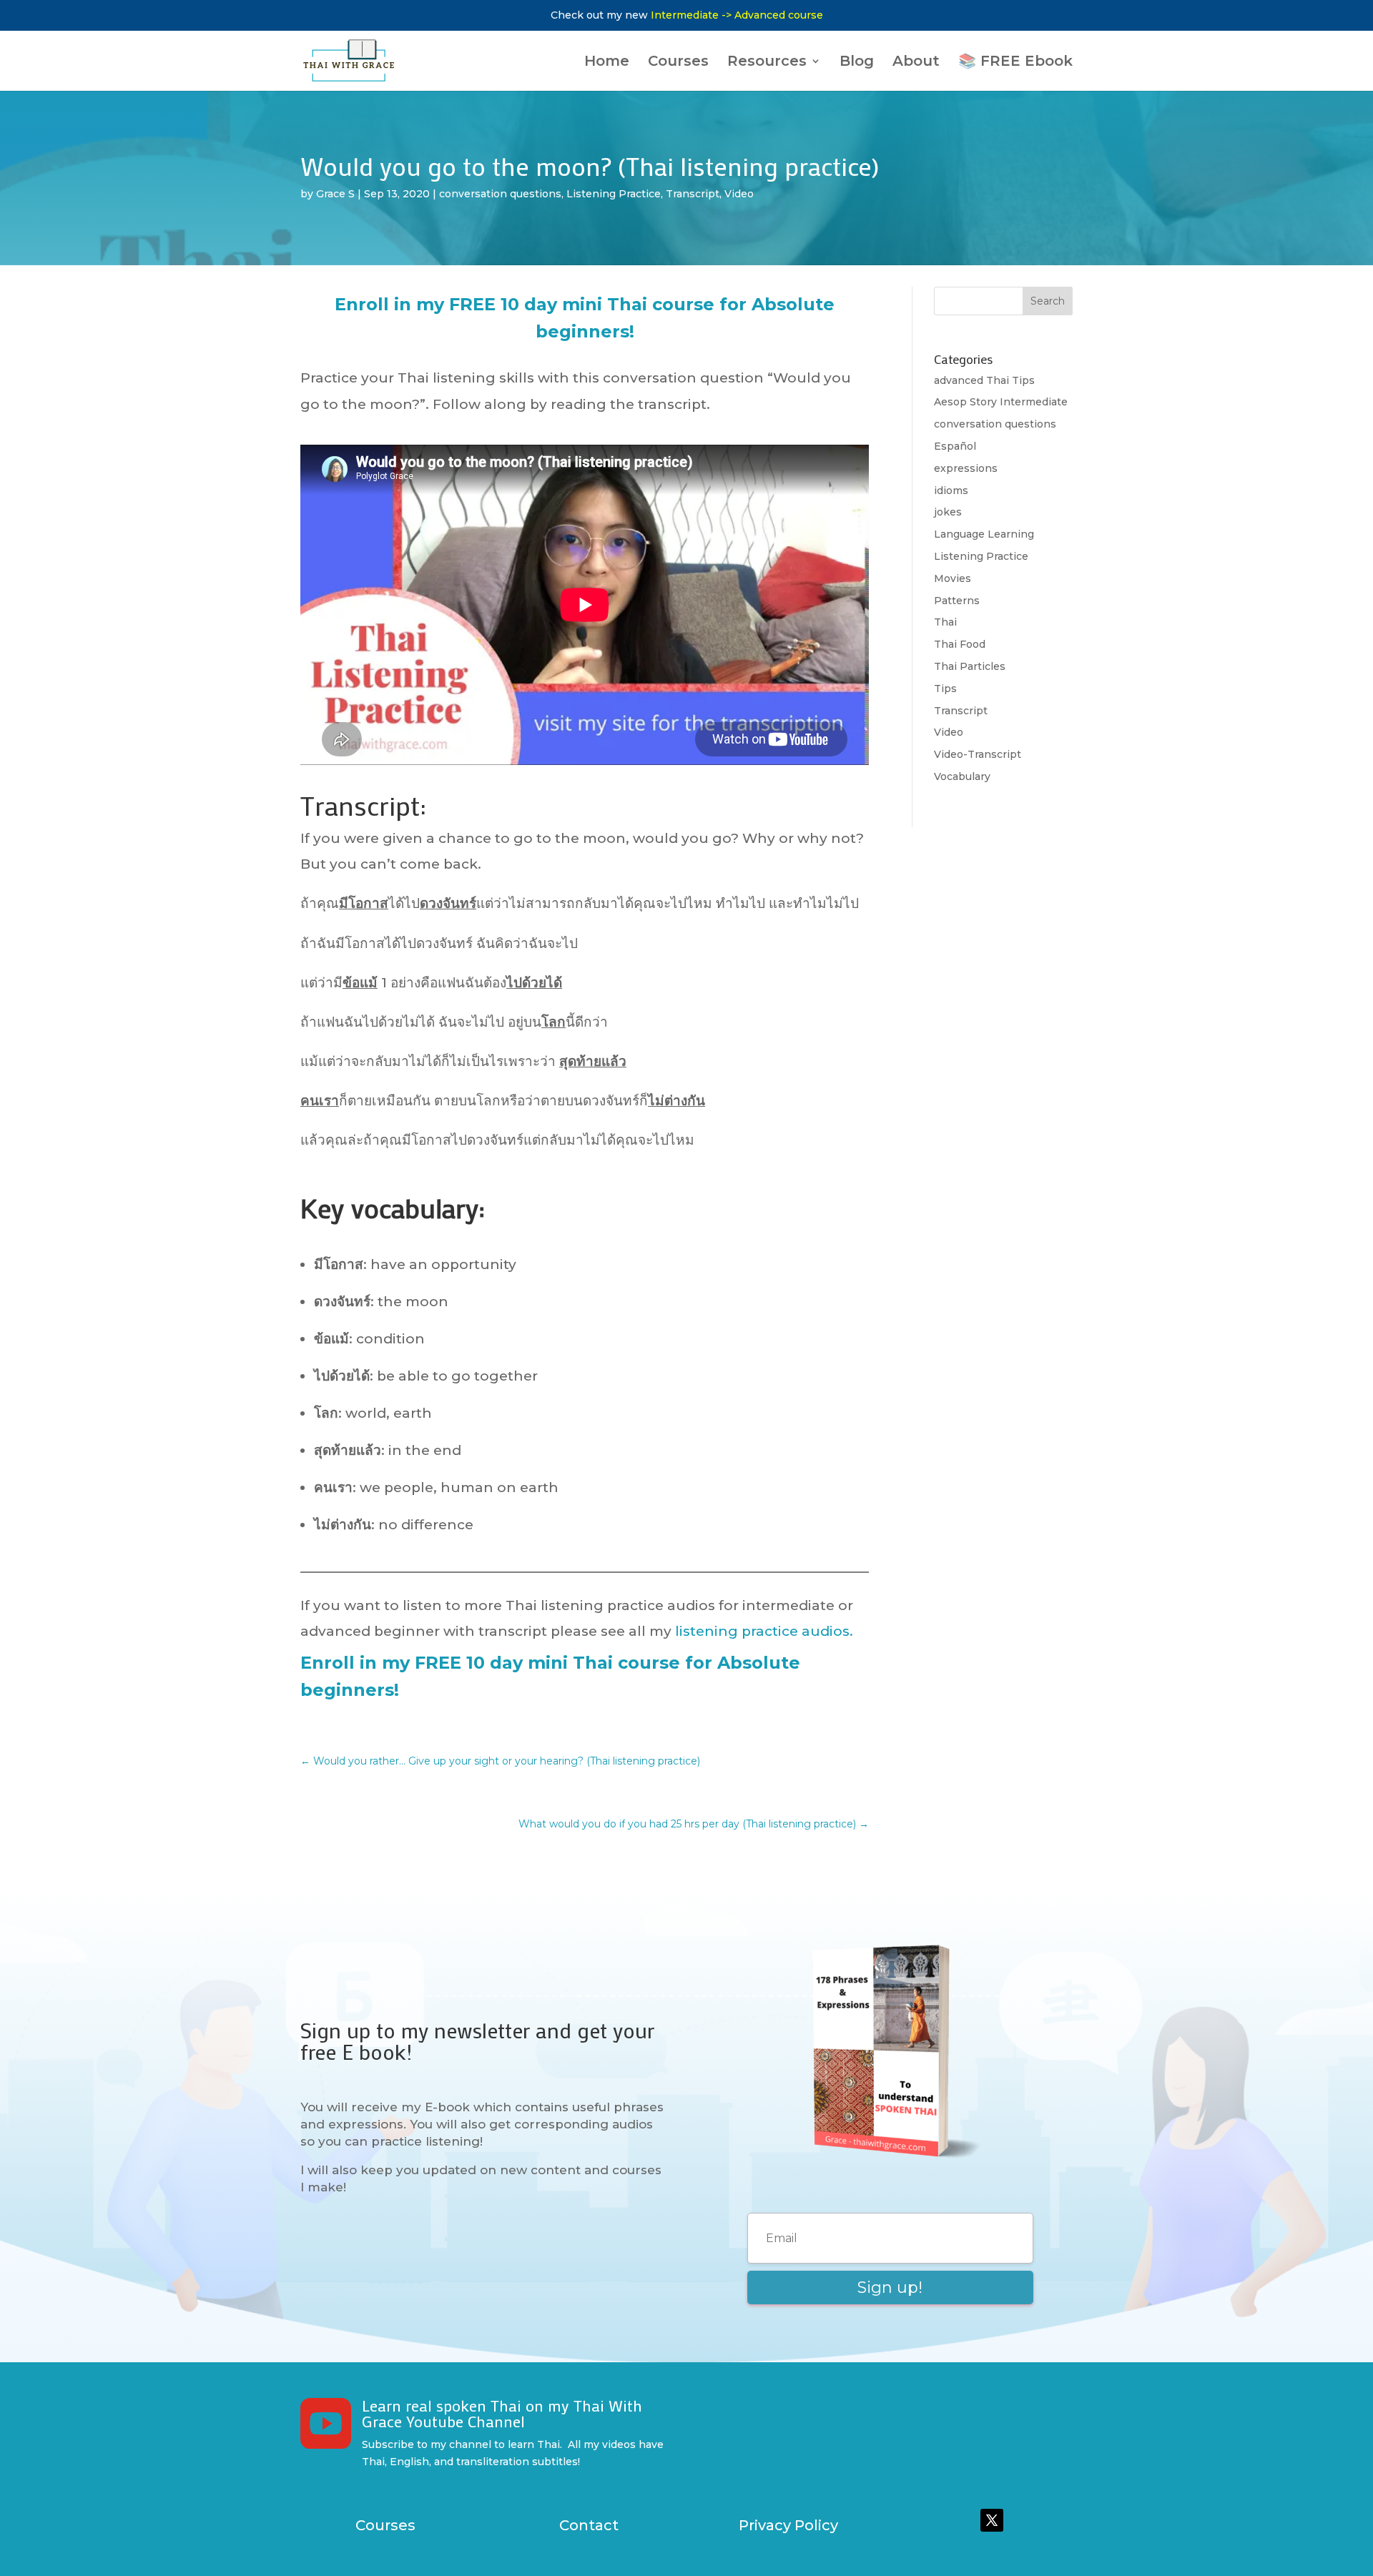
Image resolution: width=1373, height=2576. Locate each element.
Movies (953, 578)
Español (955, 446)
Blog (857, 63)
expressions (966, 468)
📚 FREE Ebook (1015, 63)
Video (739, 194)
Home (607, 63)
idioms (951, 490)
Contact (589, 2525)
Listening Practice (614, 194)
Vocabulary (962, 776)
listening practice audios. (764, 1631)
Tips (945, 689)
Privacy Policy (788, 2525)
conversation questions (500, 194)
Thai (945, 622)
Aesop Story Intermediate (1001, 402)
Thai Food (960, 644)
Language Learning (984, 534)
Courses (678, 63)
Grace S (335, 194)
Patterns (957, 601)
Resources (767, 63)
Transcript (693, 194)
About (916, 63)
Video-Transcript (978, 754)
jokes (948, 512)
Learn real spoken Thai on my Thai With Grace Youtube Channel (502, 2413)
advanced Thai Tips (984, 380)
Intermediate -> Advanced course (737, 15)
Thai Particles (970, 666)
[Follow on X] (992, 2520)
